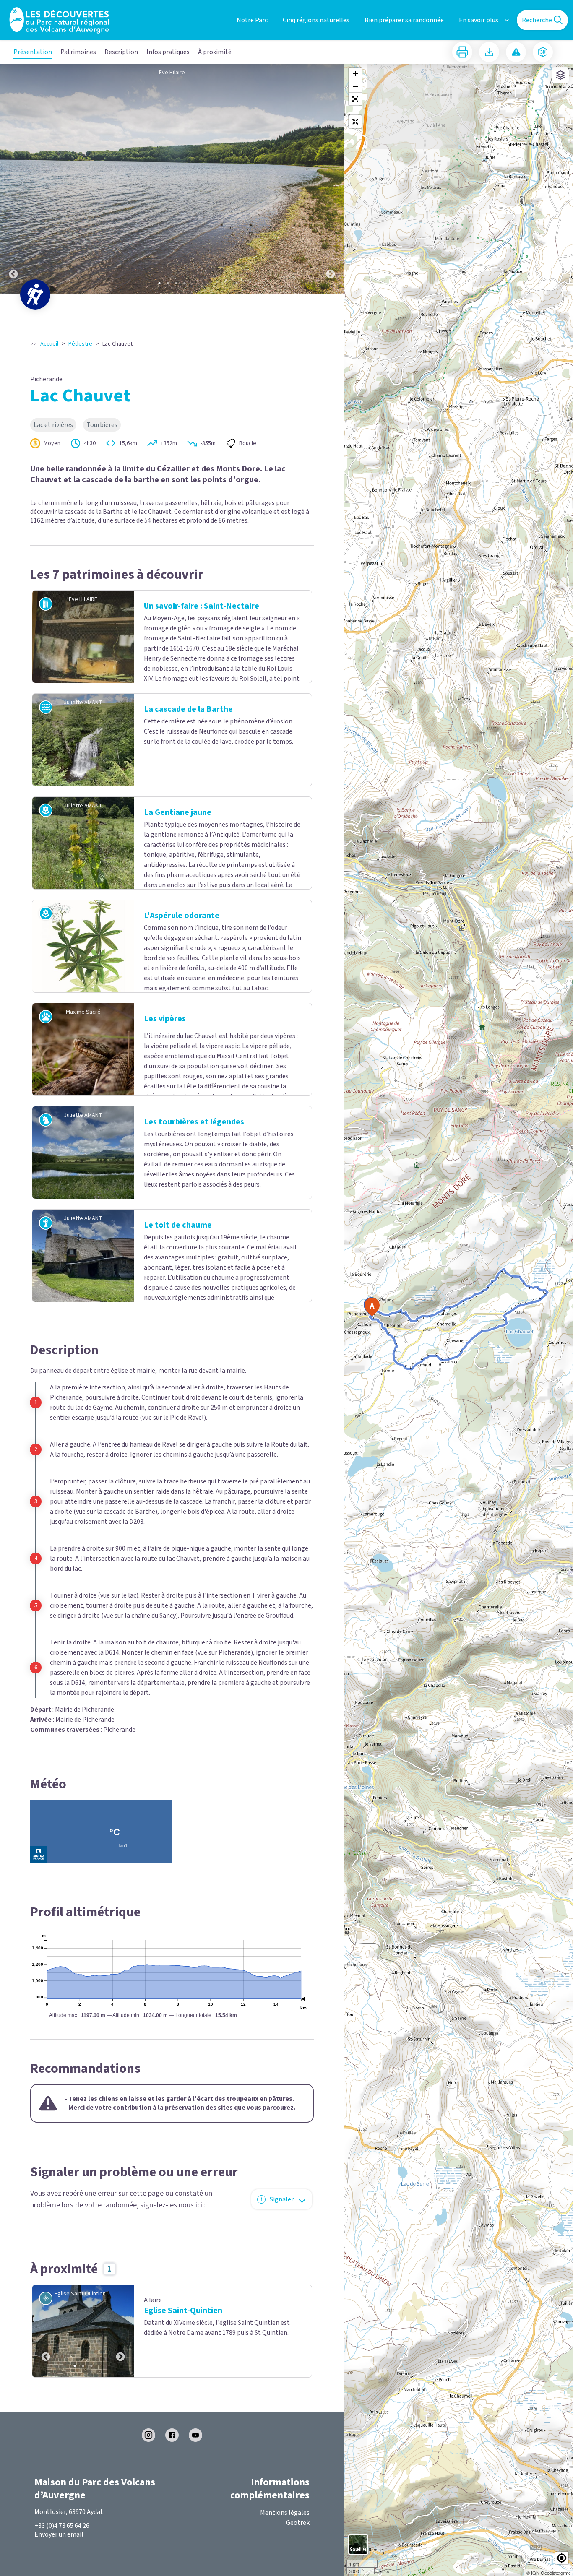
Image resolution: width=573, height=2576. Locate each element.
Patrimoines (78, 52)
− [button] (356, 86)
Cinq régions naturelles (316, 20)
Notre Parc (252, 20)
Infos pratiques (168, 52)
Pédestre (80, 344)
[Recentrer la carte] (355, 122)
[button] (355, 99)
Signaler (282, 2269)
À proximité (215, 52)
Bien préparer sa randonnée (404, 20)
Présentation (33, 52)
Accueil (49, 344)
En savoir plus (479, 20)
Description (121, 52)
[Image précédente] (13, 179)
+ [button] (356, 74)
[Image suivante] (331, 179)
